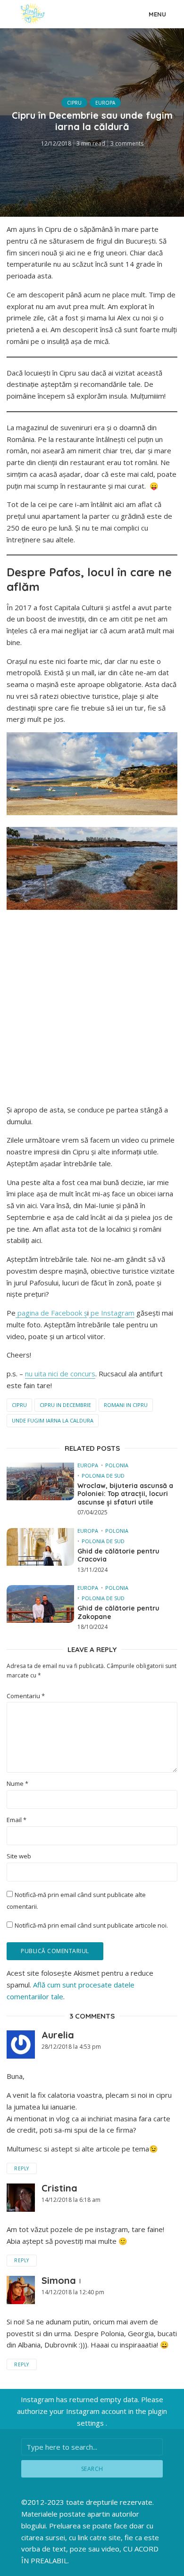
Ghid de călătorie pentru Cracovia (118, 1556)
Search (92, 2469)
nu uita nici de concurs (60, 1374)
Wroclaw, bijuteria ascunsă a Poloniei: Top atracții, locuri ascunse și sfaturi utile (125, 1494)
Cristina (59, 2188)
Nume (17, 1784)
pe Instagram (112, 1313)
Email (17, 1820)
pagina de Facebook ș (51, 1313)
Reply (22, 2168)
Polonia (117, 1465)
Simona (59, 2280)
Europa (105, 103)
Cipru (74, 103)
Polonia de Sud (103, 1476)
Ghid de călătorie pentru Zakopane (118, 1613)
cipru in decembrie (65, 1405)
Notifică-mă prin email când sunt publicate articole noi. (91, 1925)
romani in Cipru (126, 1405)
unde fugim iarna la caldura (53, 1420)
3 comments (127, 143)
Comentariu (26, 1696)
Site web (19, 1856)
